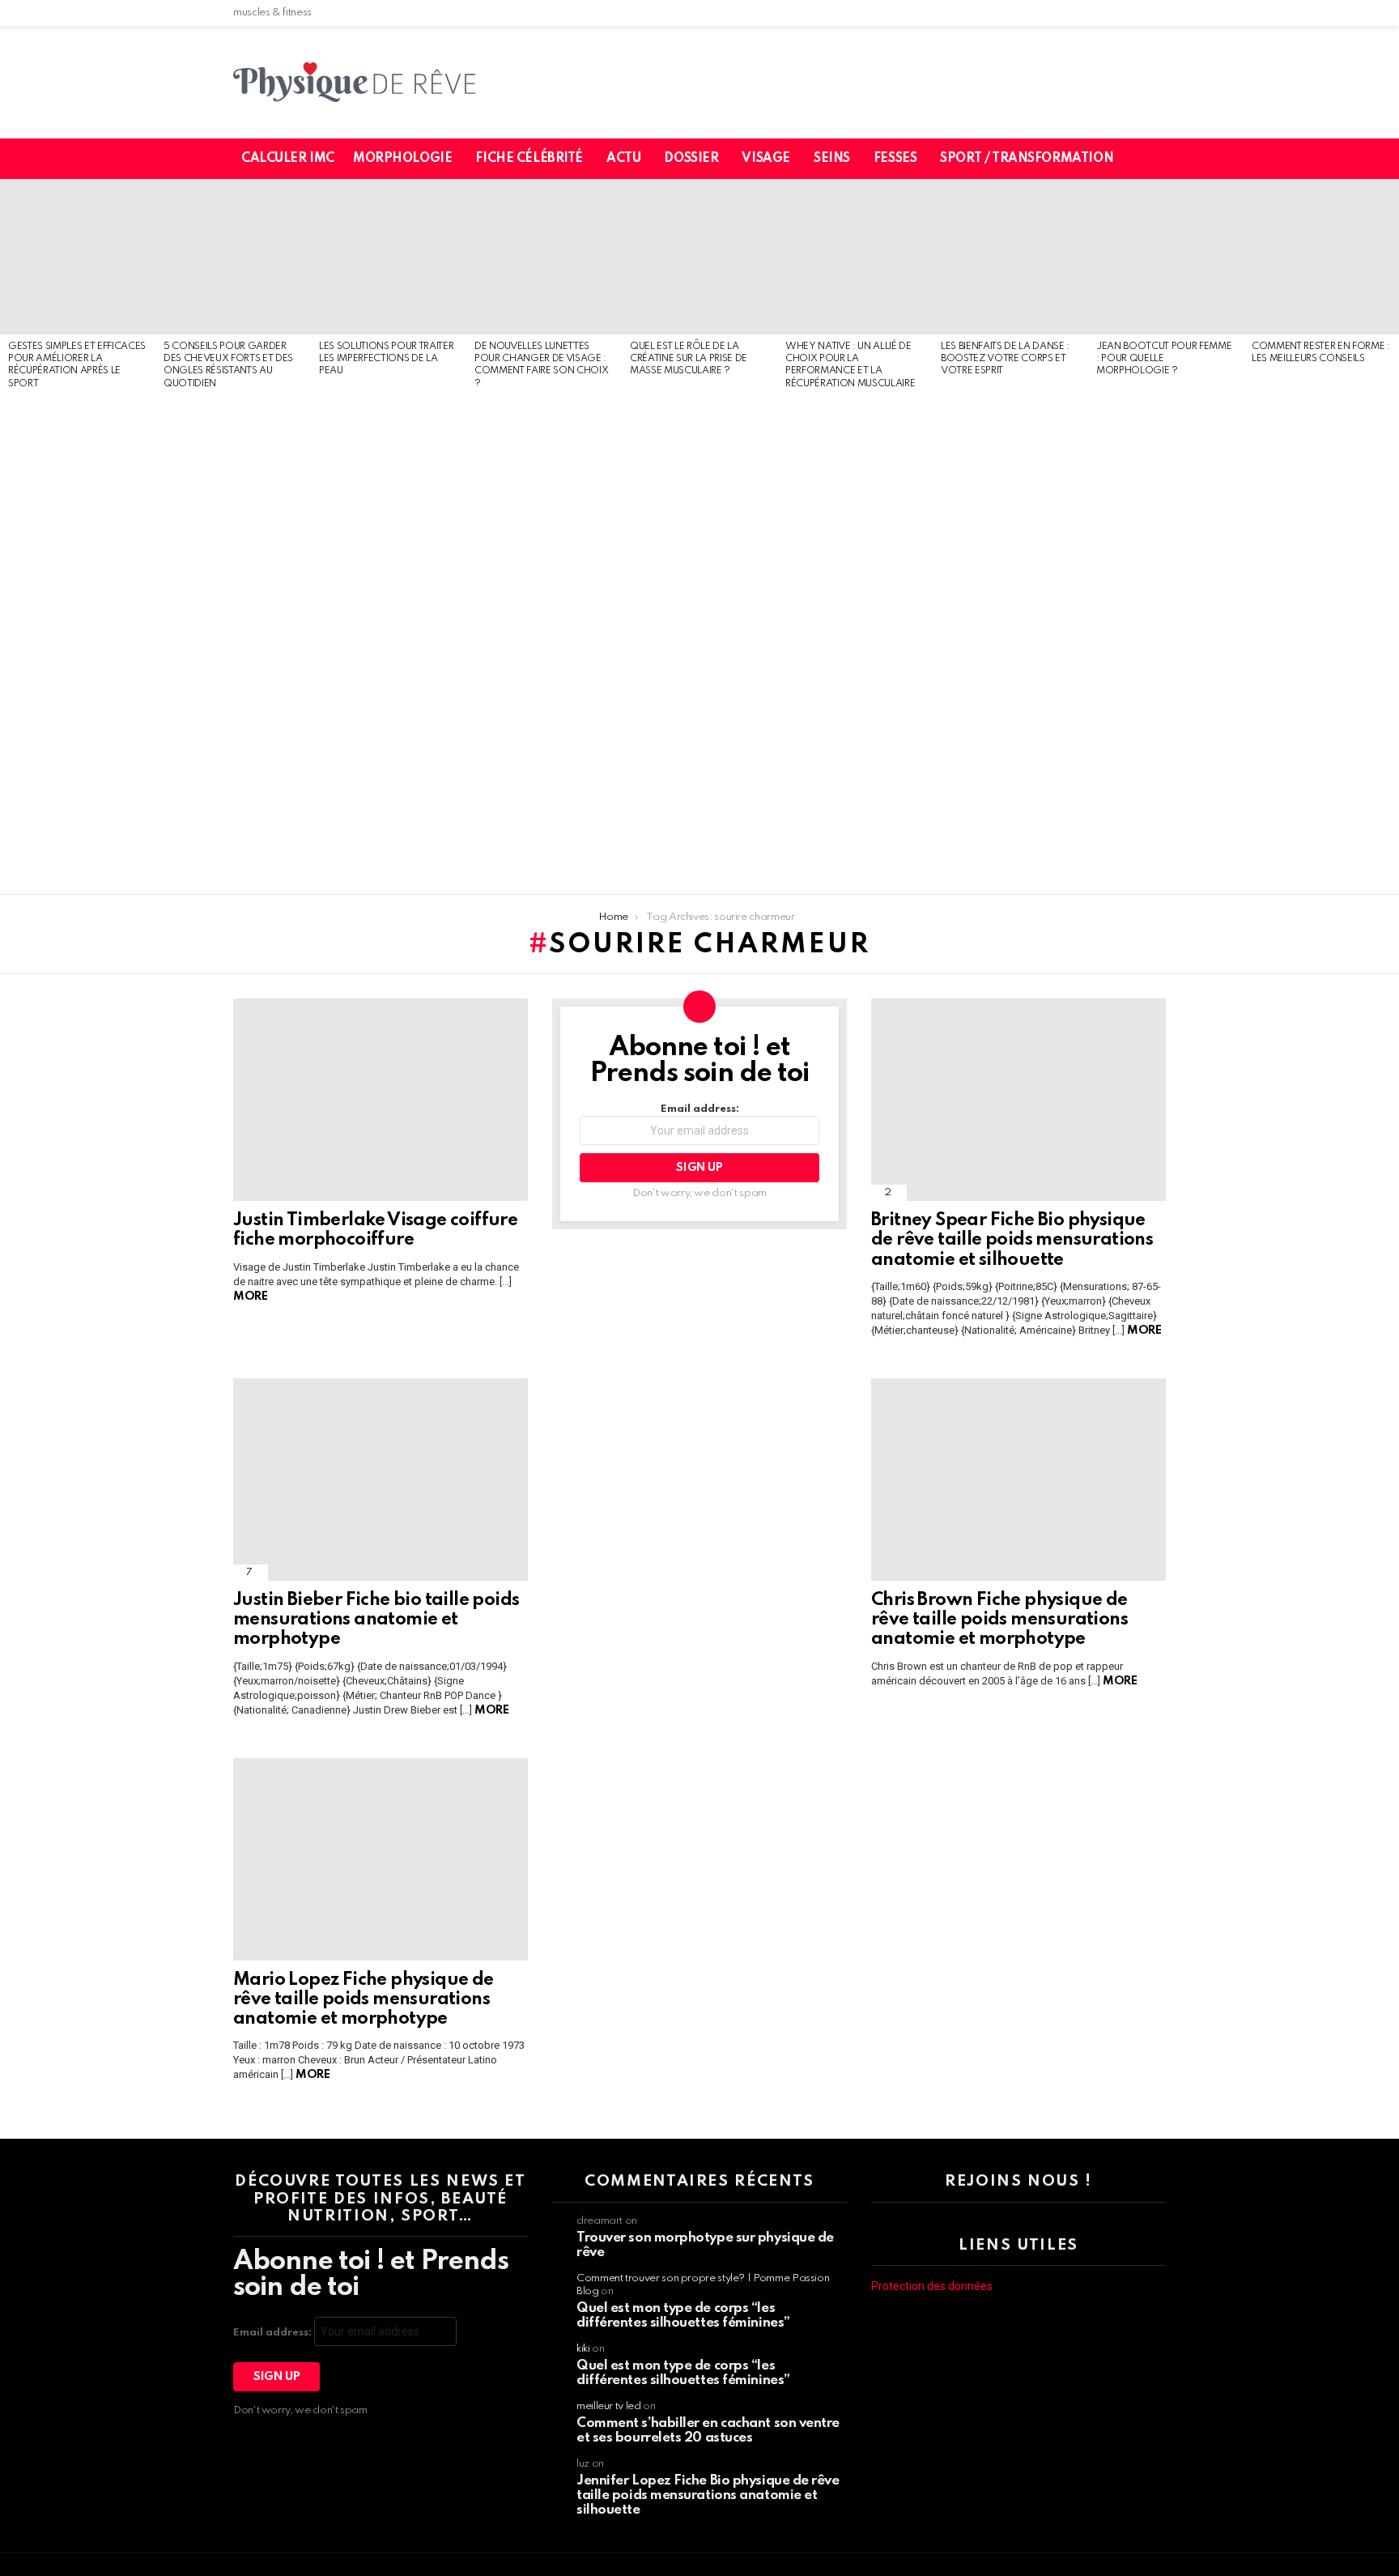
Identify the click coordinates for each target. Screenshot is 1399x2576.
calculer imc (288, 159)
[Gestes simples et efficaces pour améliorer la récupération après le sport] (78, 257)
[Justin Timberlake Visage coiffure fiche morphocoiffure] (381, 1100)
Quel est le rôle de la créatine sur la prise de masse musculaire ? (689, 359)
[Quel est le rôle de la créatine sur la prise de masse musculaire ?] (699, 257)
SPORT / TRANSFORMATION (1027, 159)
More (250, 1297)
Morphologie (402, 159)
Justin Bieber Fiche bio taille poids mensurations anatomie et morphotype (376, 1620)
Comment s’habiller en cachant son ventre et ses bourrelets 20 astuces (708, 2431)
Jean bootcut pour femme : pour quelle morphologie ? (1164, 359)
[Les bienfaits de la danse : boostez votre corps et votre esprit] (1010, 257)
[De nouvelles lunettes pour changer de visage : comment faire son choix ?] (544, 257)
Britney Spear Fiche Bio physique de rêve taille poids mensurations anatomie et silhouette (1012, 1240)
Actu (623, 159)
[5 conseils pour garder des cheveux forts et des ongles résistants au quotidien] (233, 257)
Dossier (691, 159)
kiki (583, 2349)
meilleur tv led (609, 2406)
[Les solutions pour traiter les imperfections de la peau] (389, 257)
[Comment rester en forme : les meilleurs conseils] (1321, 257)
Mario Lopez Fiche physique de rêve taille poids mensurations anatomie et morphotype (364, 1999)
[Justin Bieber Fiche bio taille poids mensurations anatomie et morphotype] (381, 1480)
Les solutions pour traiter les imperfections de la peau (386, 359)
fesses (895, 159)
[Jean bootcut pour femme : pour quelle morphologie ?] (1166, 257)
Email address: (700, 1109)
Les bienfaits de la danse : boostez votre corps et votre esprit (1005, 359)
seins (832, 159)
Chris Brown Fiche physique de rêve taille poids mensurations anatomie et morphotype (999, 1620)
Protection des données (932, 2286)
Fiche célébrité (529, 159)
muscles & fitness (272, 13)
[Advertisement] (78, 643)
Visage (765, 159)
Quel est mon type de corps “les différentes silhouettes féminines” (683, 2316)
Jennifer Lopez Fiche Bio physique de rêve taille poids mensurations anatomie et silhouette (708, 2495)
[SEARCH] (1163, 159)
